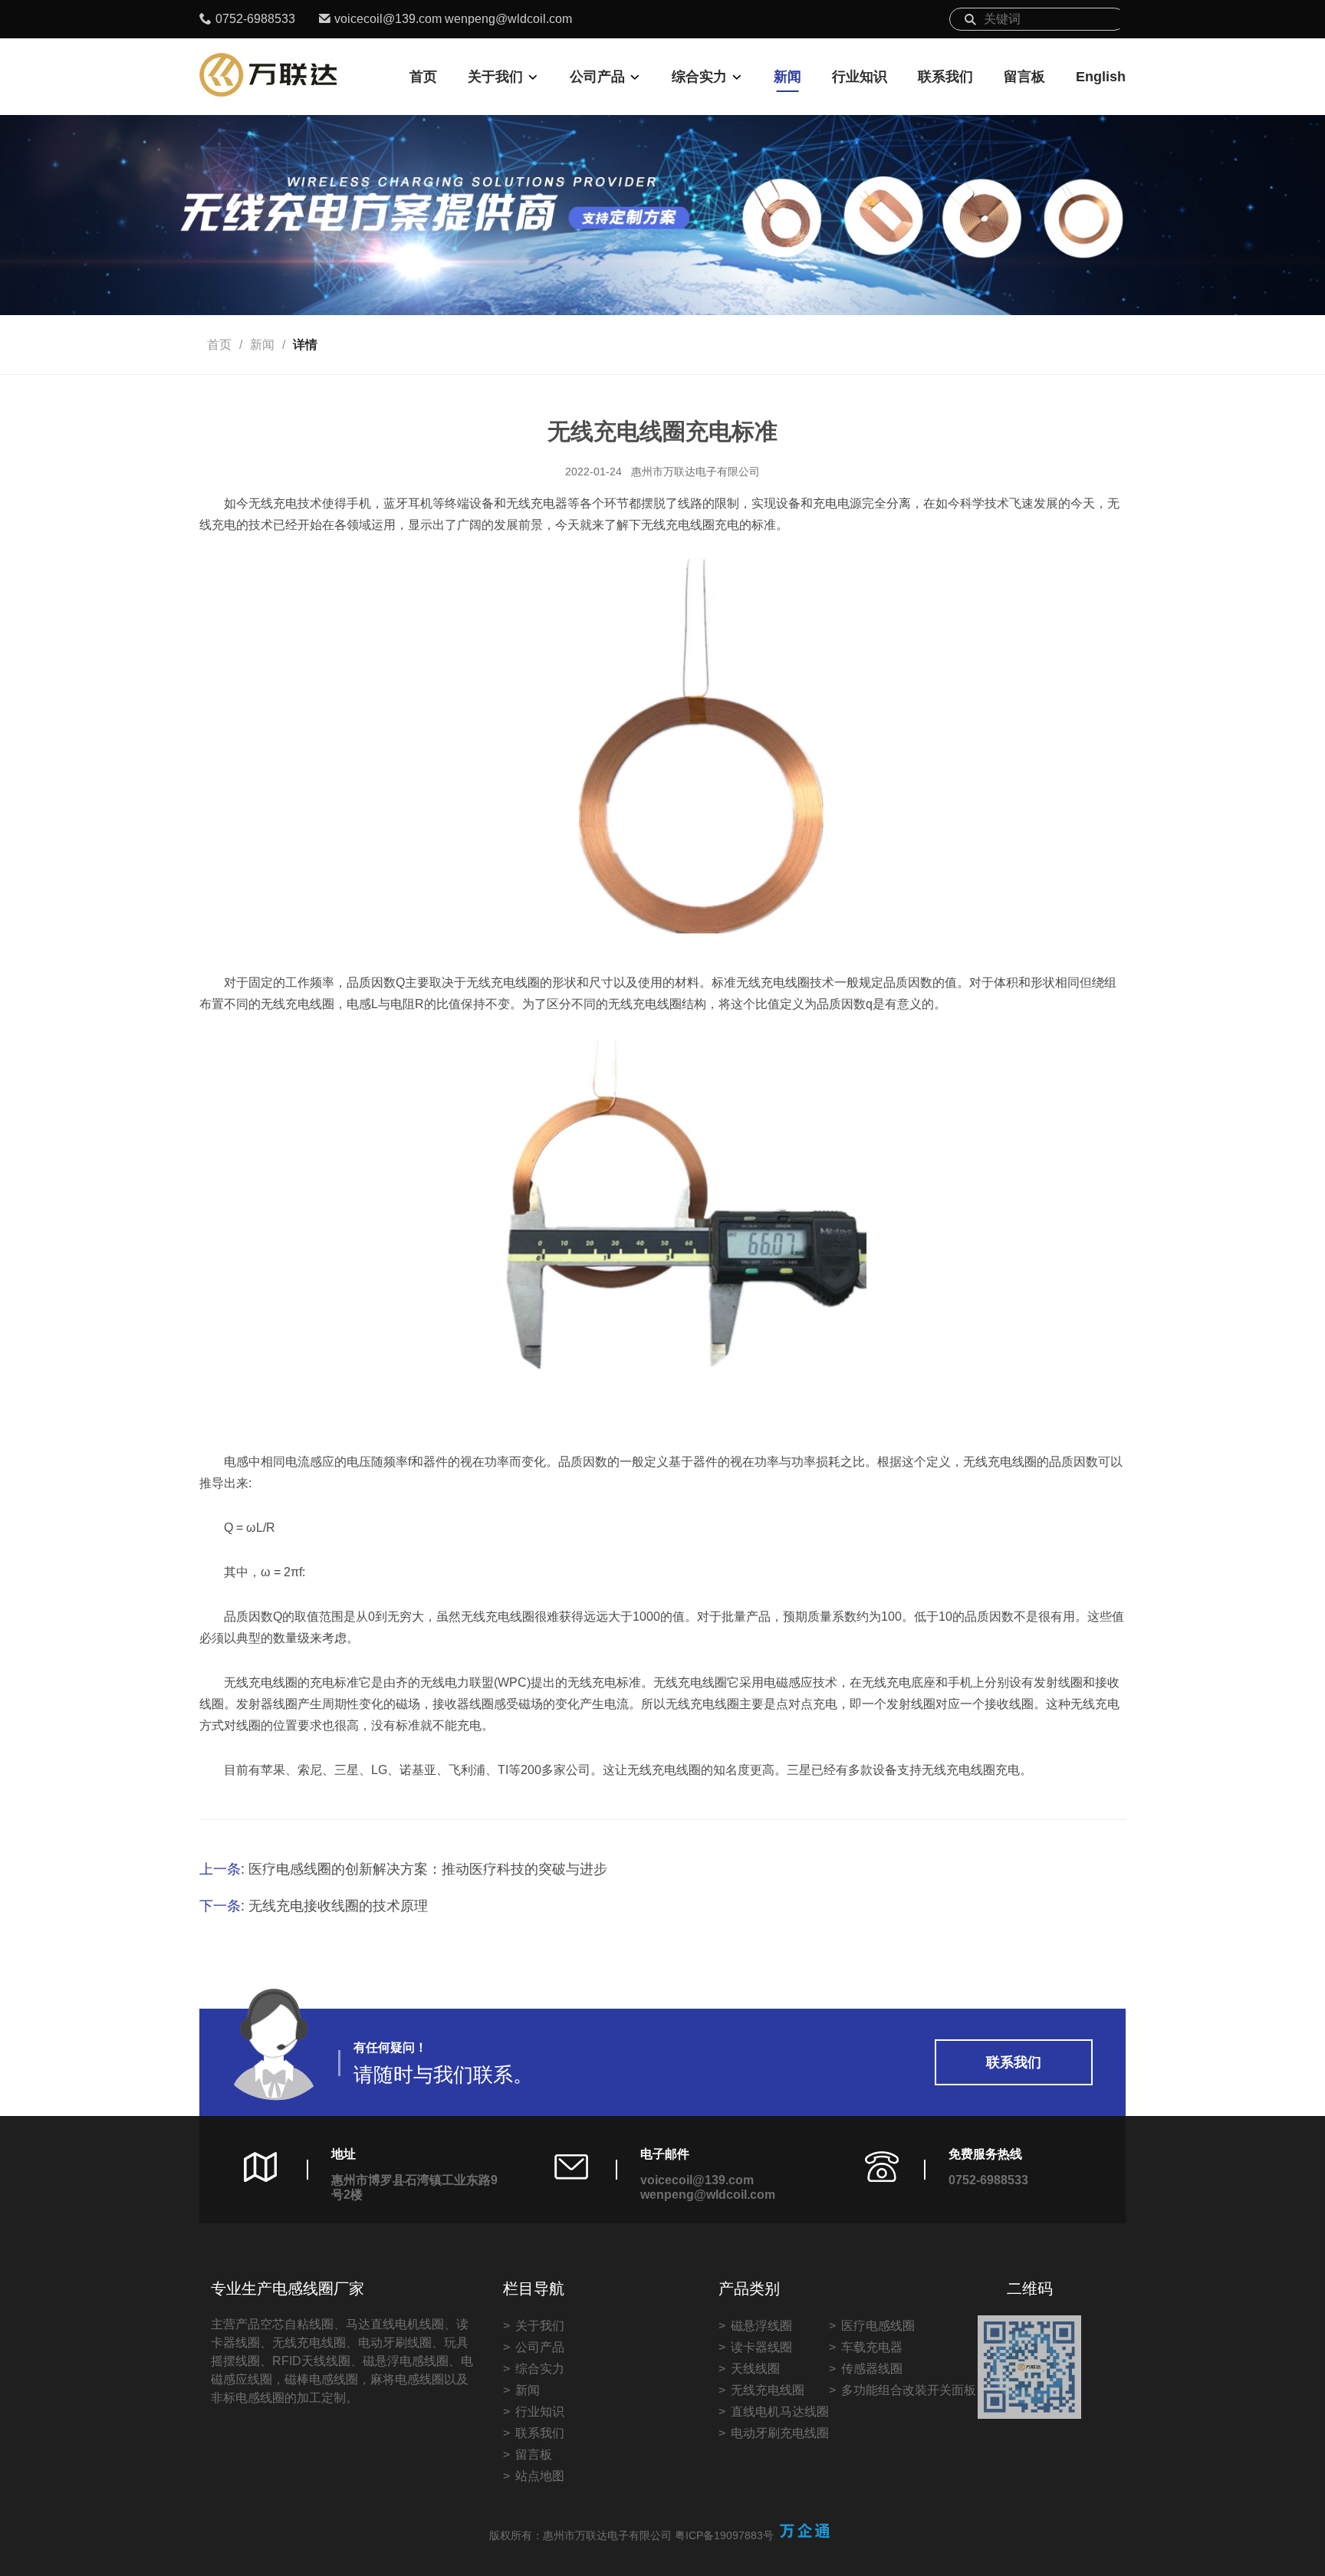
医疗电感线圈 (878, 2326)
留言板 (1024, 77)
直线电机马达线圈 (780, 2412)
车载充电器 (872, 2347)
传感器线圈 (872, 2369)
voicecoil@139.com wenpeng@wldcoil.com (453, 19)
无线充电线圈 (768, 2390)
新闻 (787, 77)
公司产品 (597, 77)
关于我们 (495, 77)
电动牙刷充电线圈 (780, 2433)
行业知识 (860, 77)
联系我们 (945, 77)
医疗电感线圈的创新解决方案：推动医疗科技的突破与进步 (428, 1869)
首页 (423, 77)
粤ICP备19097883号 (724, 2535)
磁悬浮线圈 (761, 2326)
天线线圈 (755, 2369)
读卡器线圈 (761, 2347)
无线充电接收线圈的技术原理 (338, 1906)
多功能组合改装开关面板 (909, 2390)
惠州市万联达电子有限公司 (695, 472)
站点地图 (540, 2476)
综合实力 (699, 77)
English (1101, 77)
